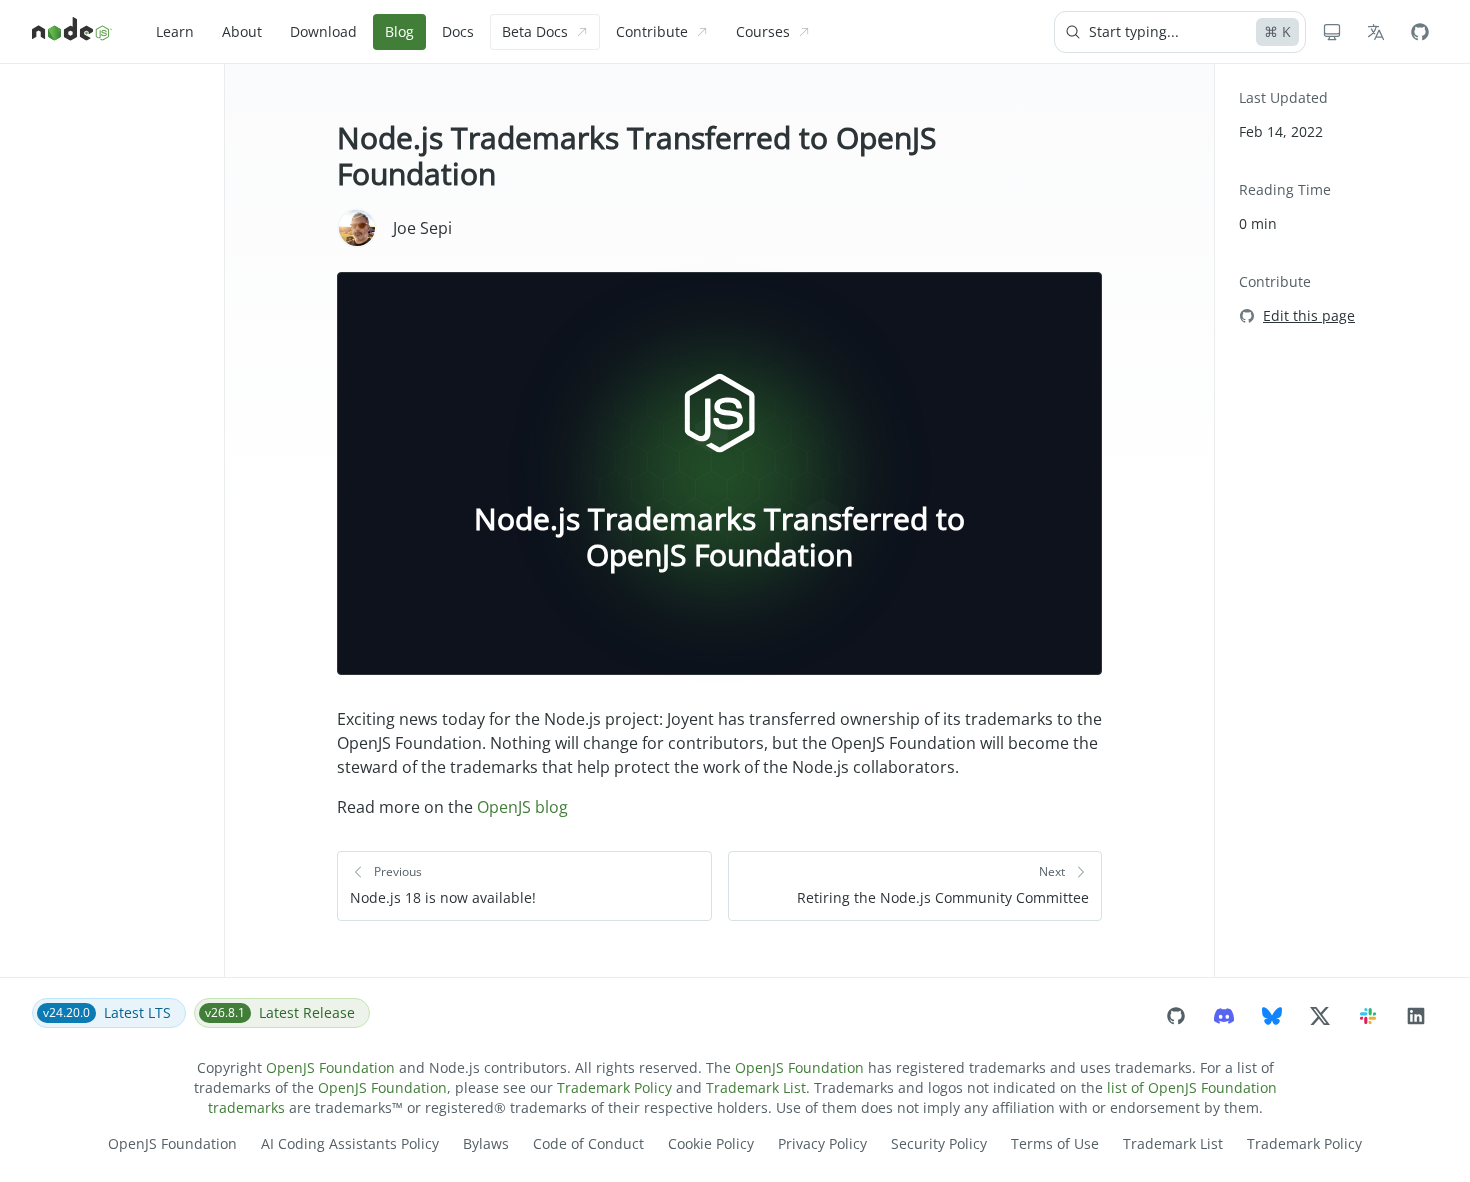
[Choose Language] (1376, 32)
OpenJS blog (522, 807)
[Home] (72, 32)
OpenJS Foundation (330, 1067)
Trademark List (756, 1087)
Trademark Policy (614, 1087)
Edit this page (1309, 315)
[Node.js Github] (1420, 32)
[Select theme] (1332, 32)
